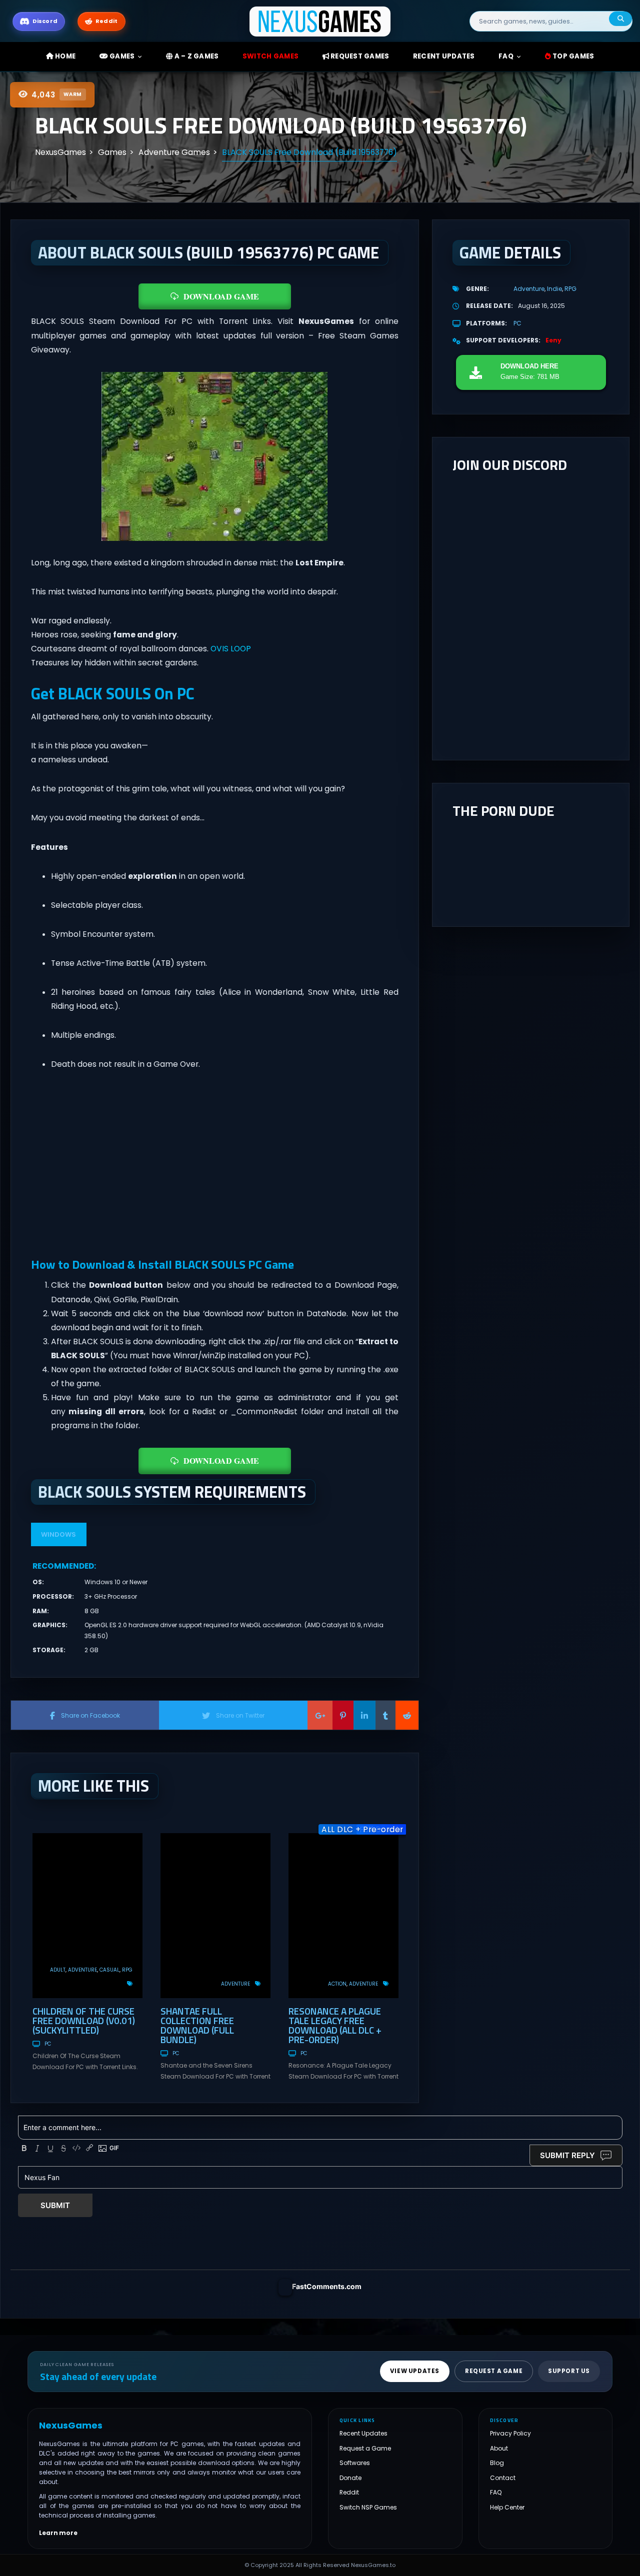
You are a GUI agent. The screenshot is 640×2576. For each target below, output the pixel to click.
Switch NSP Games (368, 2507)
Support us (569, 2371)
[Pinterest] (343, 1715)
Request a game (494, 2371)
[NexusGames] (320, 21)
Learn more (58, 2533)
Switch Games (270, 56)
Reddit (349, 2492)
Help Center (507, 2507)
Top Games (573, 56)
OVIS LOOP (231, 649)
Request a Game (365, 2448)
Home (64, 56)
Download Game (221, 296)
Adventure (82, 1970)
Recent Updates (363, 2433)
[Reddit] (407, 1715)
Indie (554, 289)
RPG (127, 1970)
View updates (415, 2371)
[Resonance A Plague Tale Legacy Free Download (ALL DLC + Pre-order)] (343, 1916)
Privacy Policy (510, 2433)
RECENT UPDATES (444, 56)
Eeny (553, 340)
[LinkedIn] (364, 1715)
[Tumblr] (385, 1715)
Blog (497, 2463)
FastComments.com (327, 2286)
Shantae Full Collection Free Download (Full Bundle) (197, 2025)
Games (121, 56)
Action (337, 1984)
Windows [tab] (58, 1534)
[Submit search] (620, 19)
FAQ (506, 56)
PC (48, 2044)
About (499, 2448)
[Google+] (320, 1715)
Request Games (359, 56)
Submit (55, 2205)
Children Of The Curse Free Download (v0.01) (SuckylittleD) (84, 2020)
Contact (503, 2478)
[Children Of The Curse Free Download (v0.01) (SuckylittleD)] (87, 1916)
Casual (109, 1970)
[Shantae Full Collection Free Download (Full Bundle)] (215, 1916)
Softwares (355, 2463)
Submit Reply (567, 2155)
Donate (350, 2478)
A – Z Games (195, 56)
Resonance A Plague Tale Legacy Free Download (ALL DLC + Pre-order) (335, 2025)
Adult (58, 1970)
